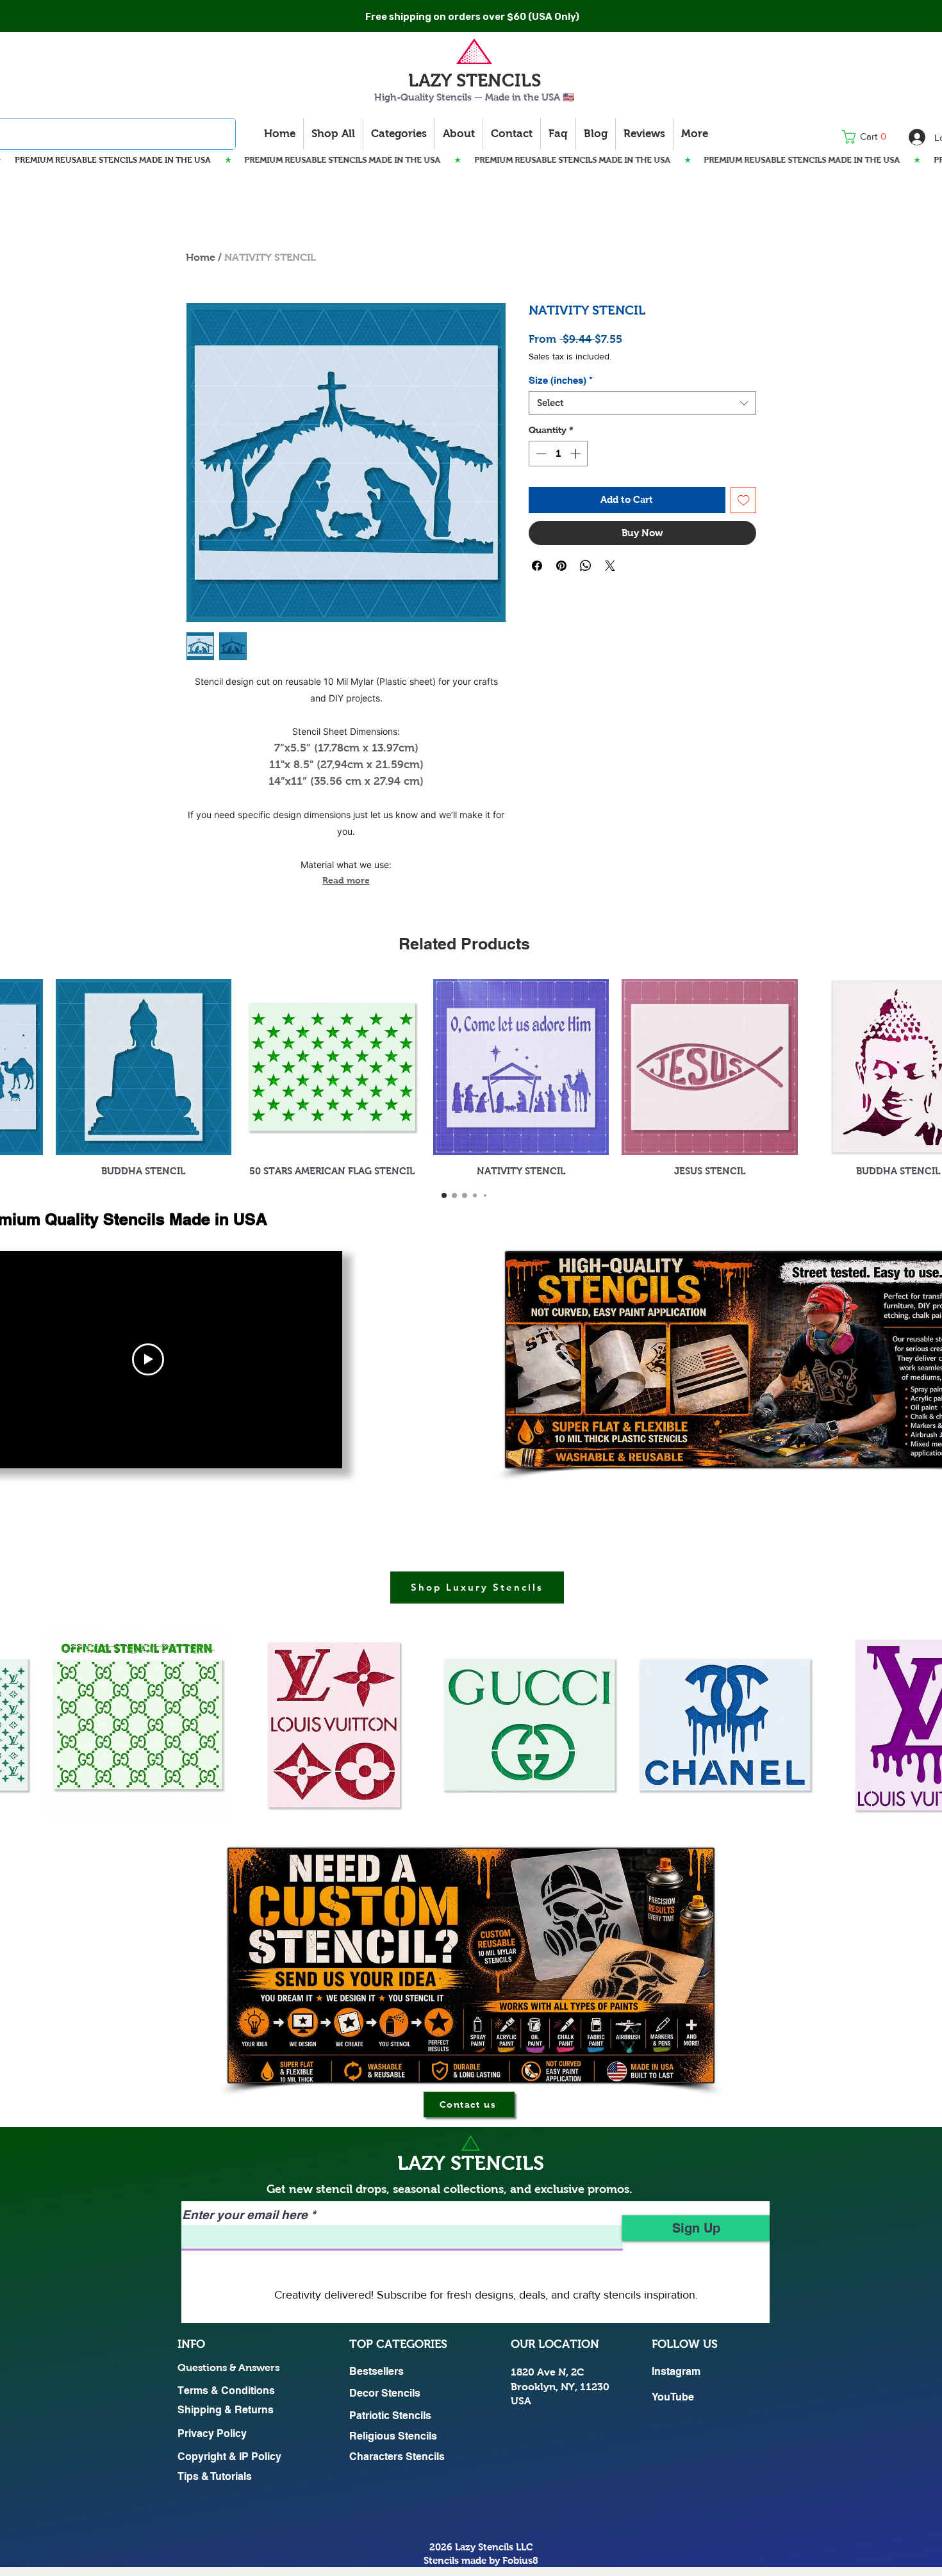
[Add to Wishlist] (744, 500)
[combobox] (642, 403)
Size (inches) (561, 380)
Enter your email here (245, 2215)
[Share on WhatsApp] (586, 566)
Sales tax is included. (570, 356)
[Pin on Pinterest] (561, 566)
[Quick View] (144, 1067)
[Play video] (148, 1359)
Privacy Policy (212, 2433)
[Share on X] (610, 566)
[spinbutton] (558, 454)
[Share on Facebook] (537, 566)
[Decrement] (540, 454)
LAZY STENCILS (475, 80)
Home (201, 257)
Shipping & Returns (226, 2410)
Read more (346, 880)
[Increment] (577, 454)
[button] (868, 137)
